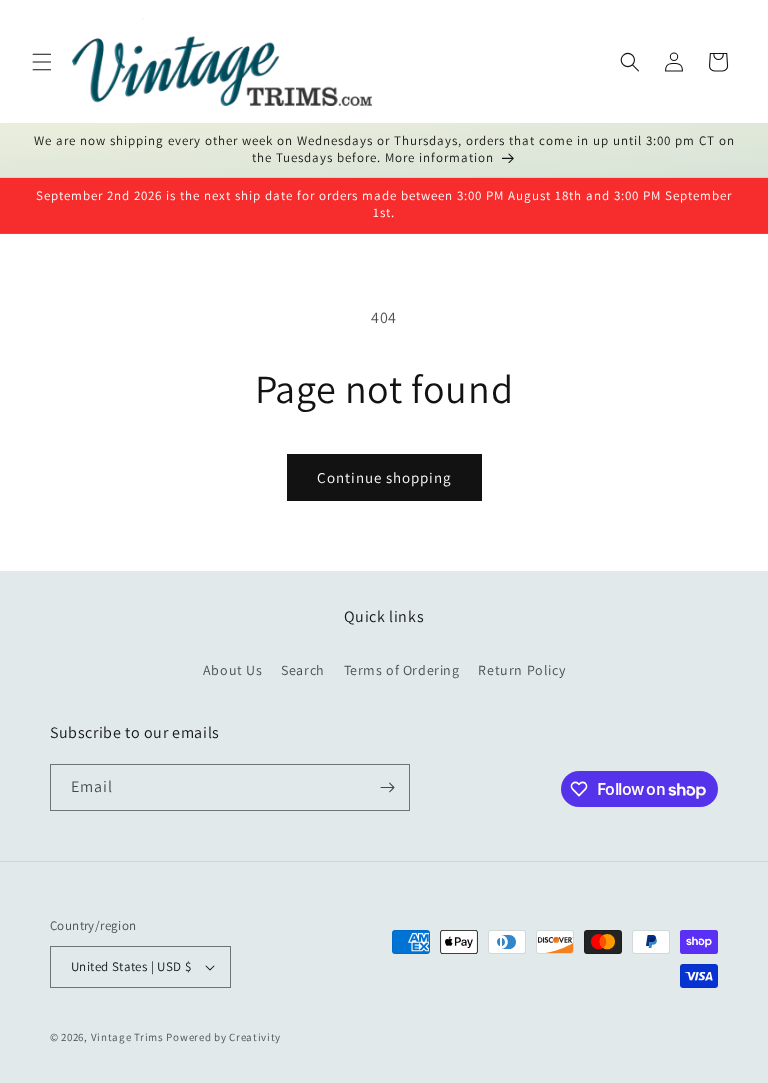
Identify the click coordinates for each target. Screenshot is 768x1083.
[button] (42, 62)
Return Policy (521, 670)
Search (303, 670)
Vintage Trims (127, 1037)
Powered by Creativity (223, 1037)
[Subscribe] (387, 787)
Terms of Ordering (402, 670)
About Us (233, 670)
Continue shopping (384, 477)
